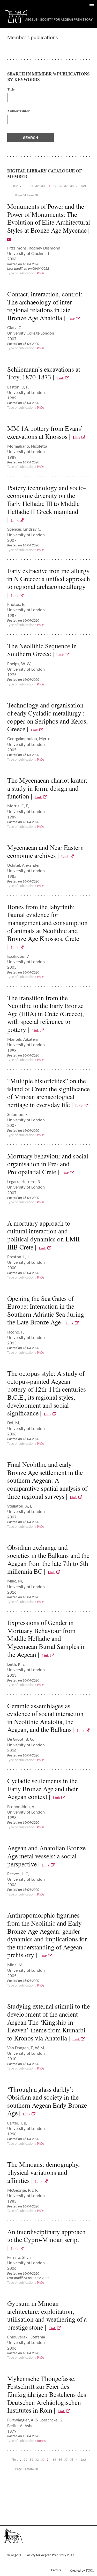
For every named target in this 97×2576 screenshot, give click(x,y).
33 (43, 186)
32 (37, 186)
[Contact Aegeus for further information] (9, 239)
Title (11, 89)
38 (72, 186)
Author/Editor (18, 111)
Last (84, 186)
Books (41, 2441)
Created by (82, 2570)
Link (72, 319)
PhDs (41, 273)
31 (31, 186)
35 (54, 186)
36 (60, 186)
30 (26, 186)
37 (66, 186)
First (15, 186)
